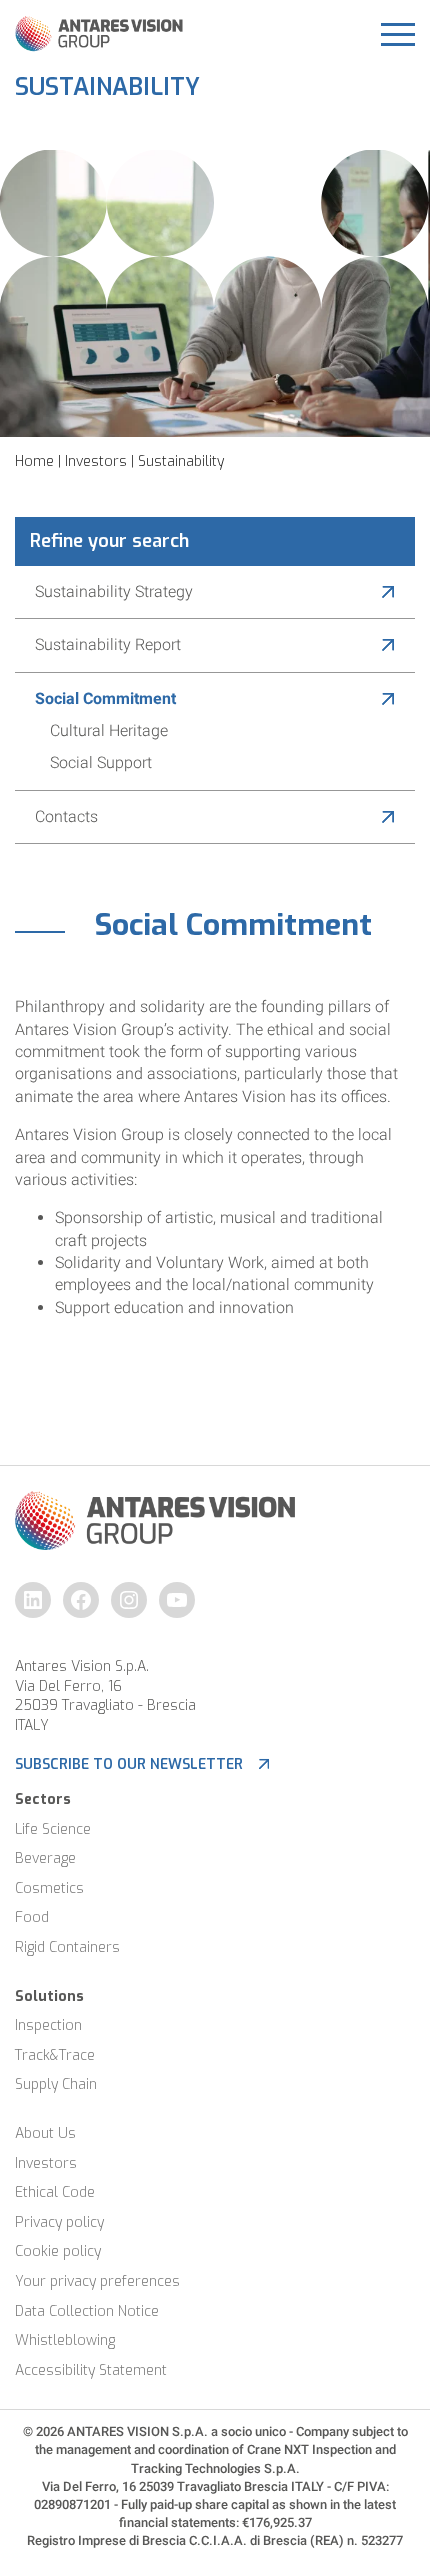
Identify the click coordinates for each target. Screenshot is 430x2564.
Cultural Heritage (109, 730)
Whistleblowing (65, 2340)
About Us (45, 2133)
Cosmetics (49, 1888)
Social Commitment (105, 698)
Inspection (48, 2025)
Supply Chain (56, 2084)
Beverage (45, 1858)
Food (32, 1917)
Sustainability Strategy (114, 591)
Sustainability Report (108, 644)
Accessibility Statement (91, 2370)
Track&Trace (55, 2055)
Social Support (101, 762)
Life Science (53, 1829)
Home (34, 461)
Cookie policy (58, 2251)
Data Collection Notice (87, 2311)
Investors (96, 461)
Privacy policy (59, 2222)
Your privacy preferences (97, 2281)
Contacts (66, 816)
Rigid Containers (67, 1947)
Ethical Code (55, 2192)
